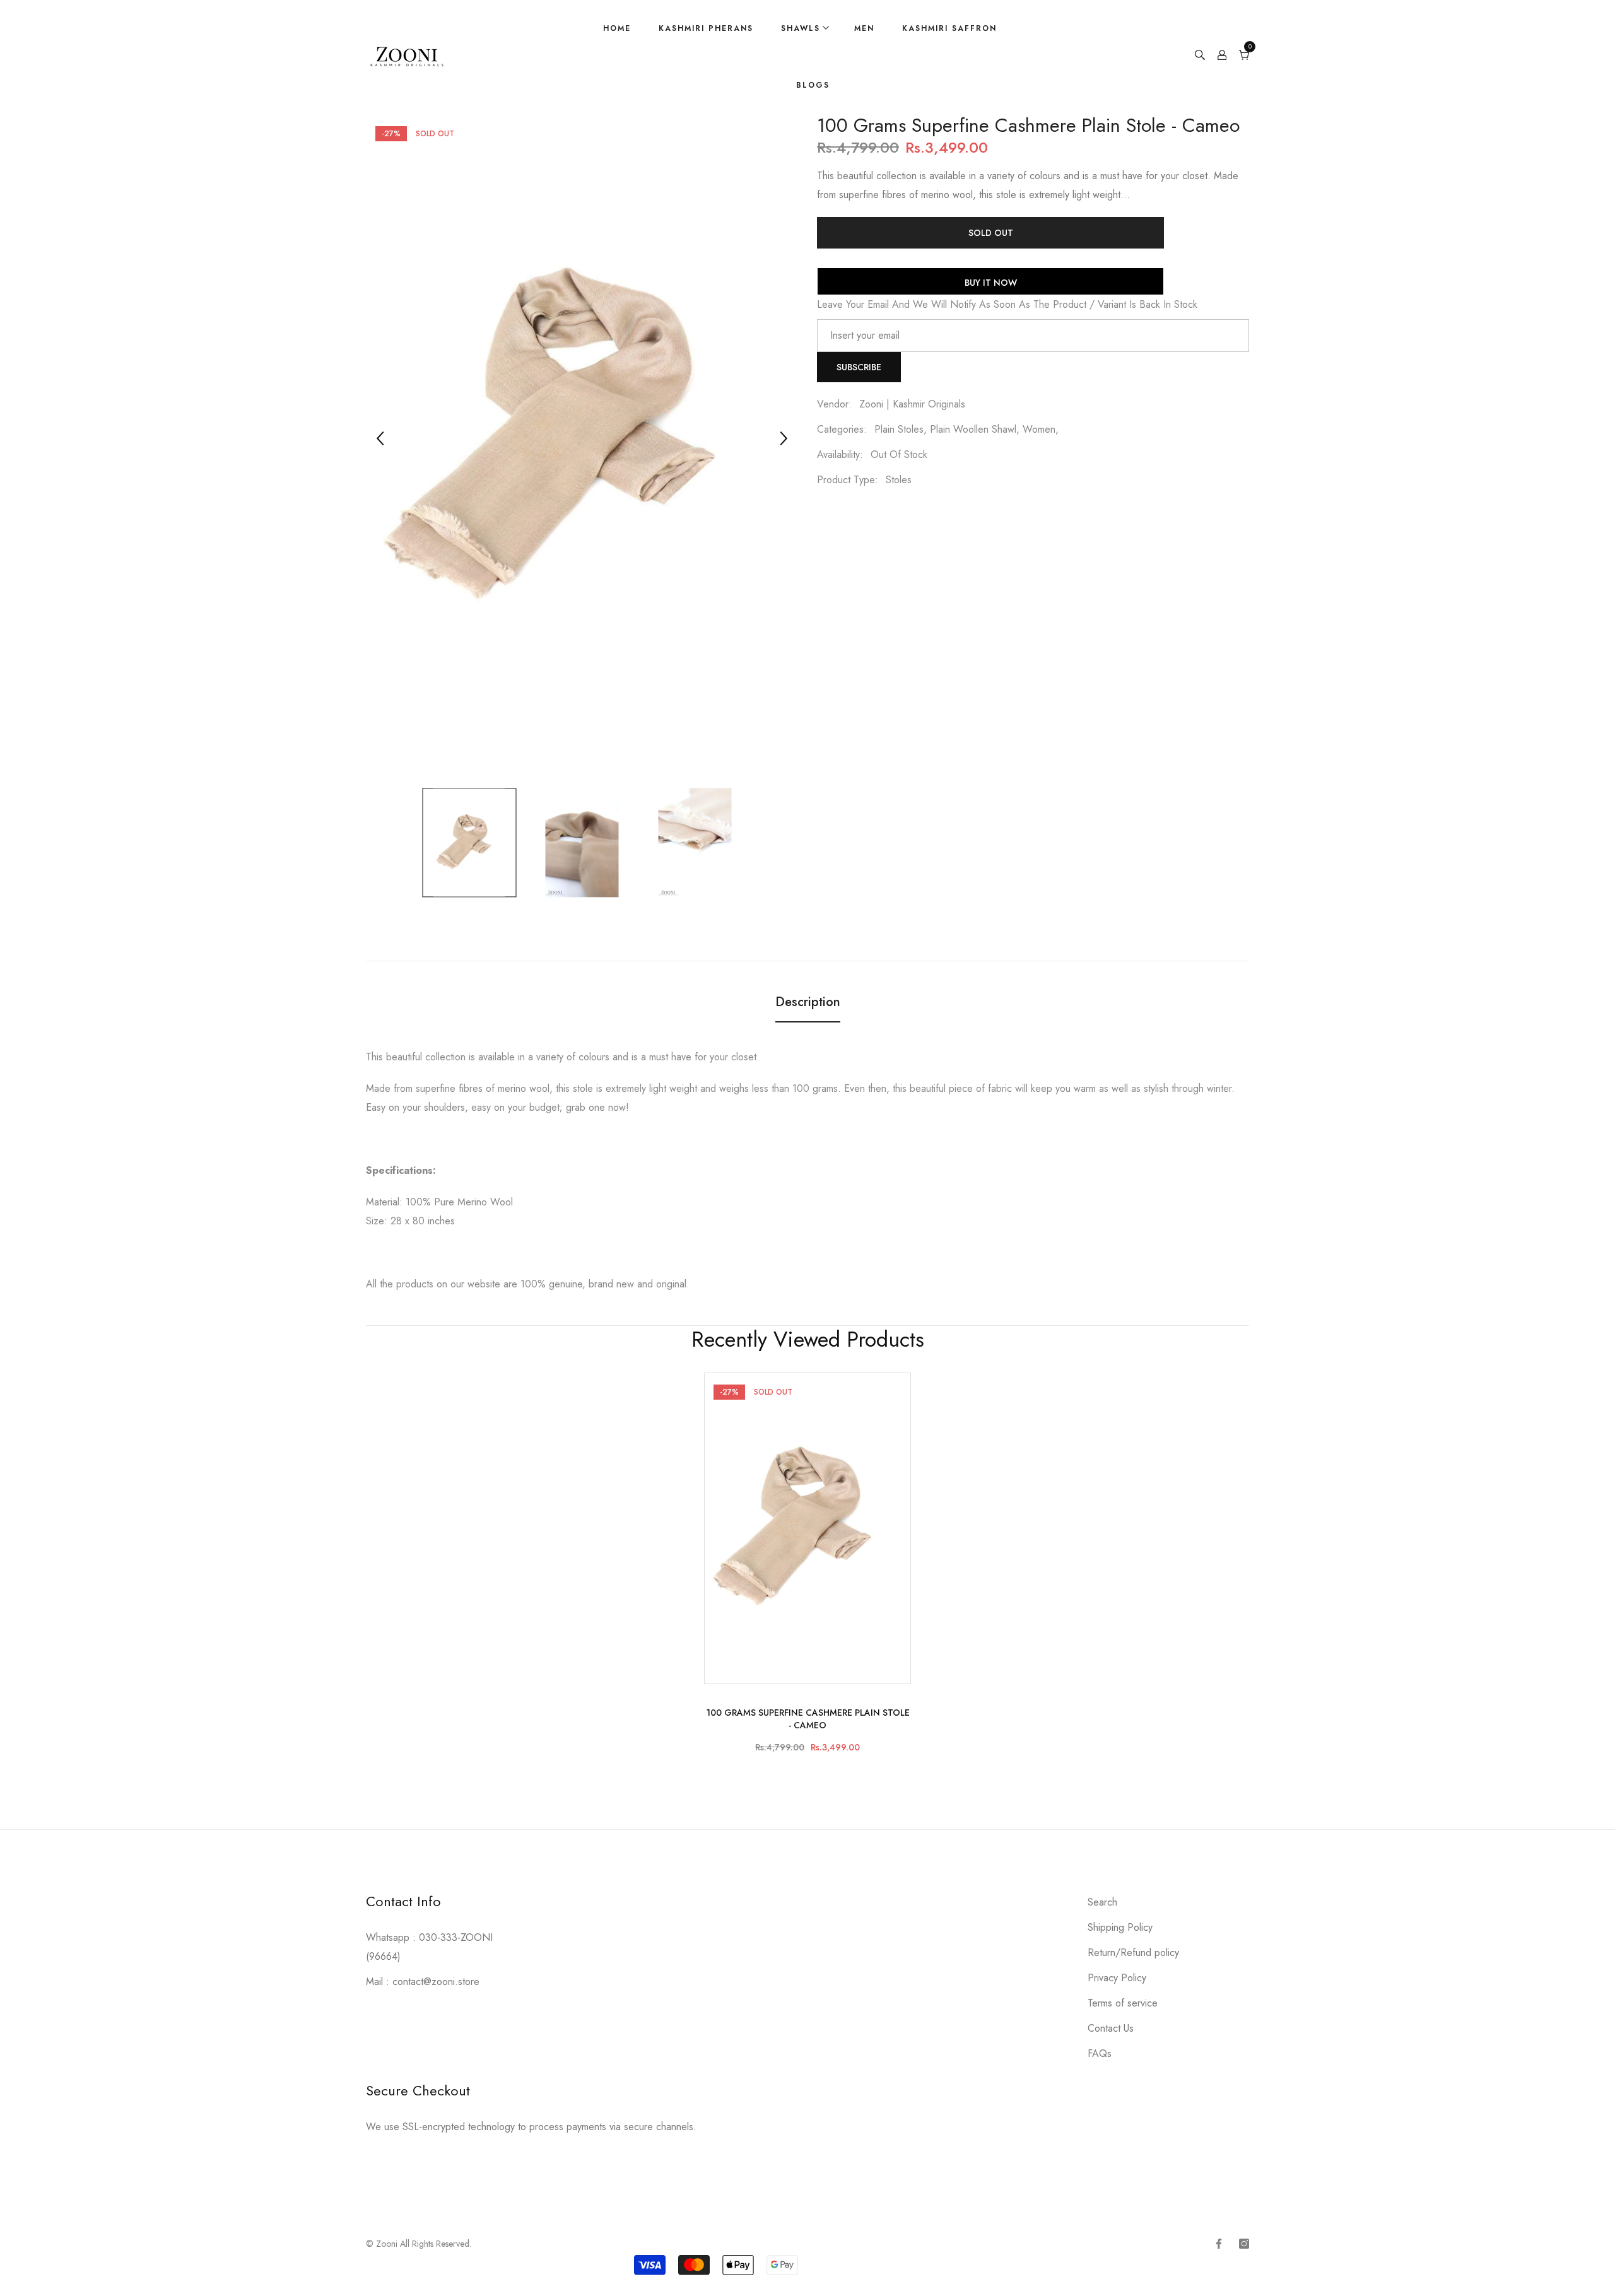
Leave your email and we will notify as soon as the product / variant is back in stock (1007, 304)
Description (808, 1002)
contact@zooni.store (436, 1982)
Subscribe (859, 367)
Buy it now (991, 283)
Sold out (991, 233)
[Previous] (380, 438)
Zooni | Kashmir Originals (912, 404)
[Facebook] (1219, 2244)
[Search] (1200, 57)
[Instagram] (1244, 2244)
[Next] (784, 438)
